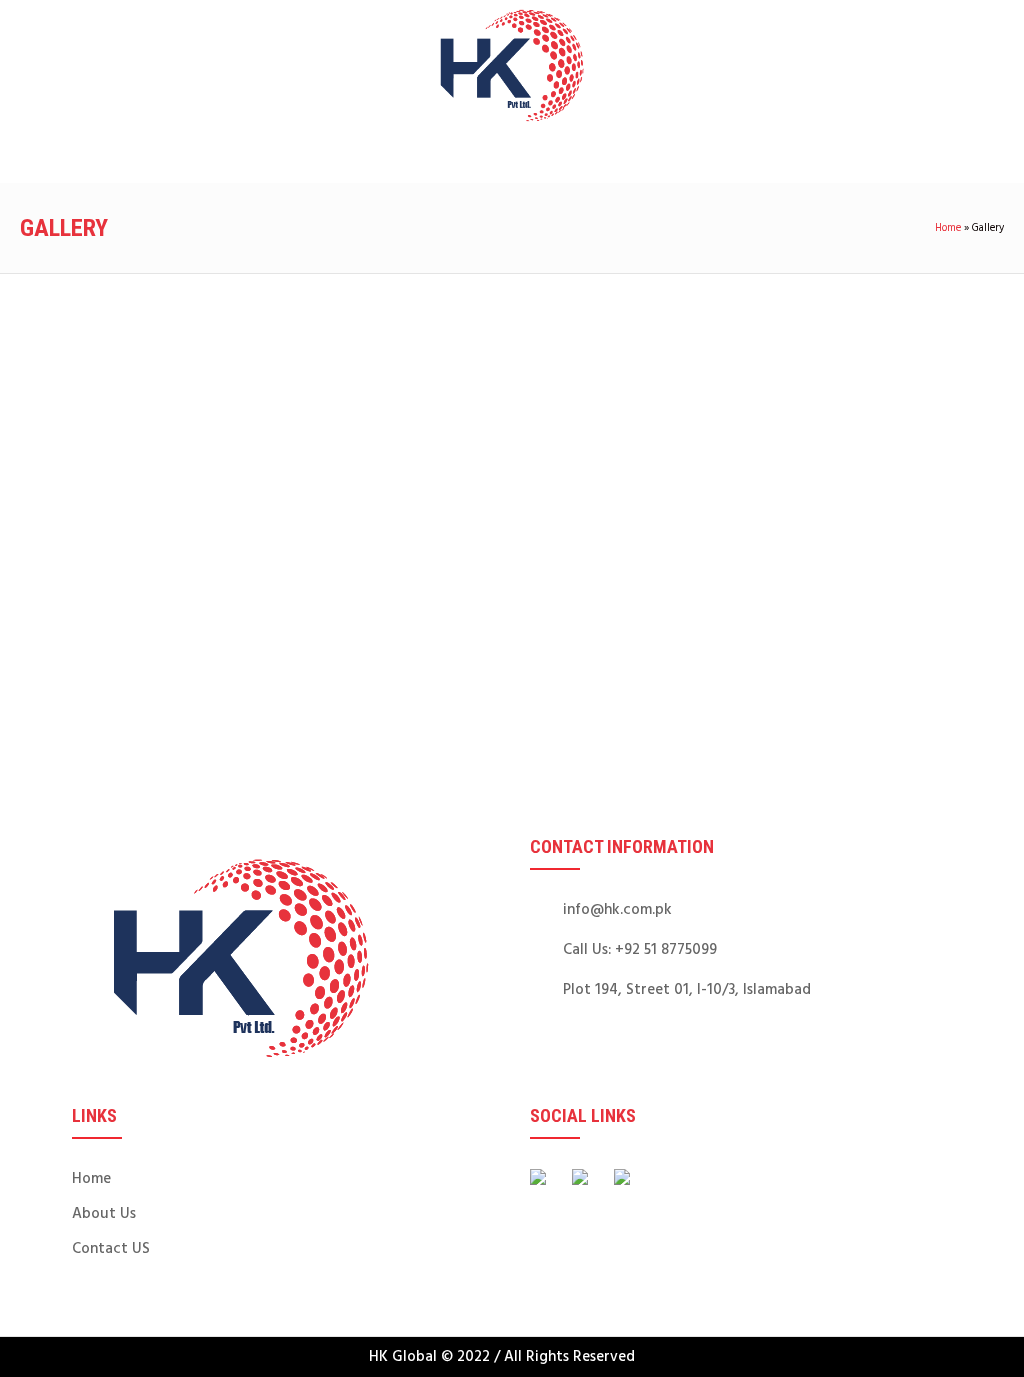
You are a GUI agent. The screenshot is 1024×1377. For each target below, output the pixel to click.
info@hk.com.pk (617, 910)
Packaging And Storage (300, 479)
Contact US (111, 1249)
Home (948, 228)
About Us (104, 1214)
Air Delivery (100, 659)
